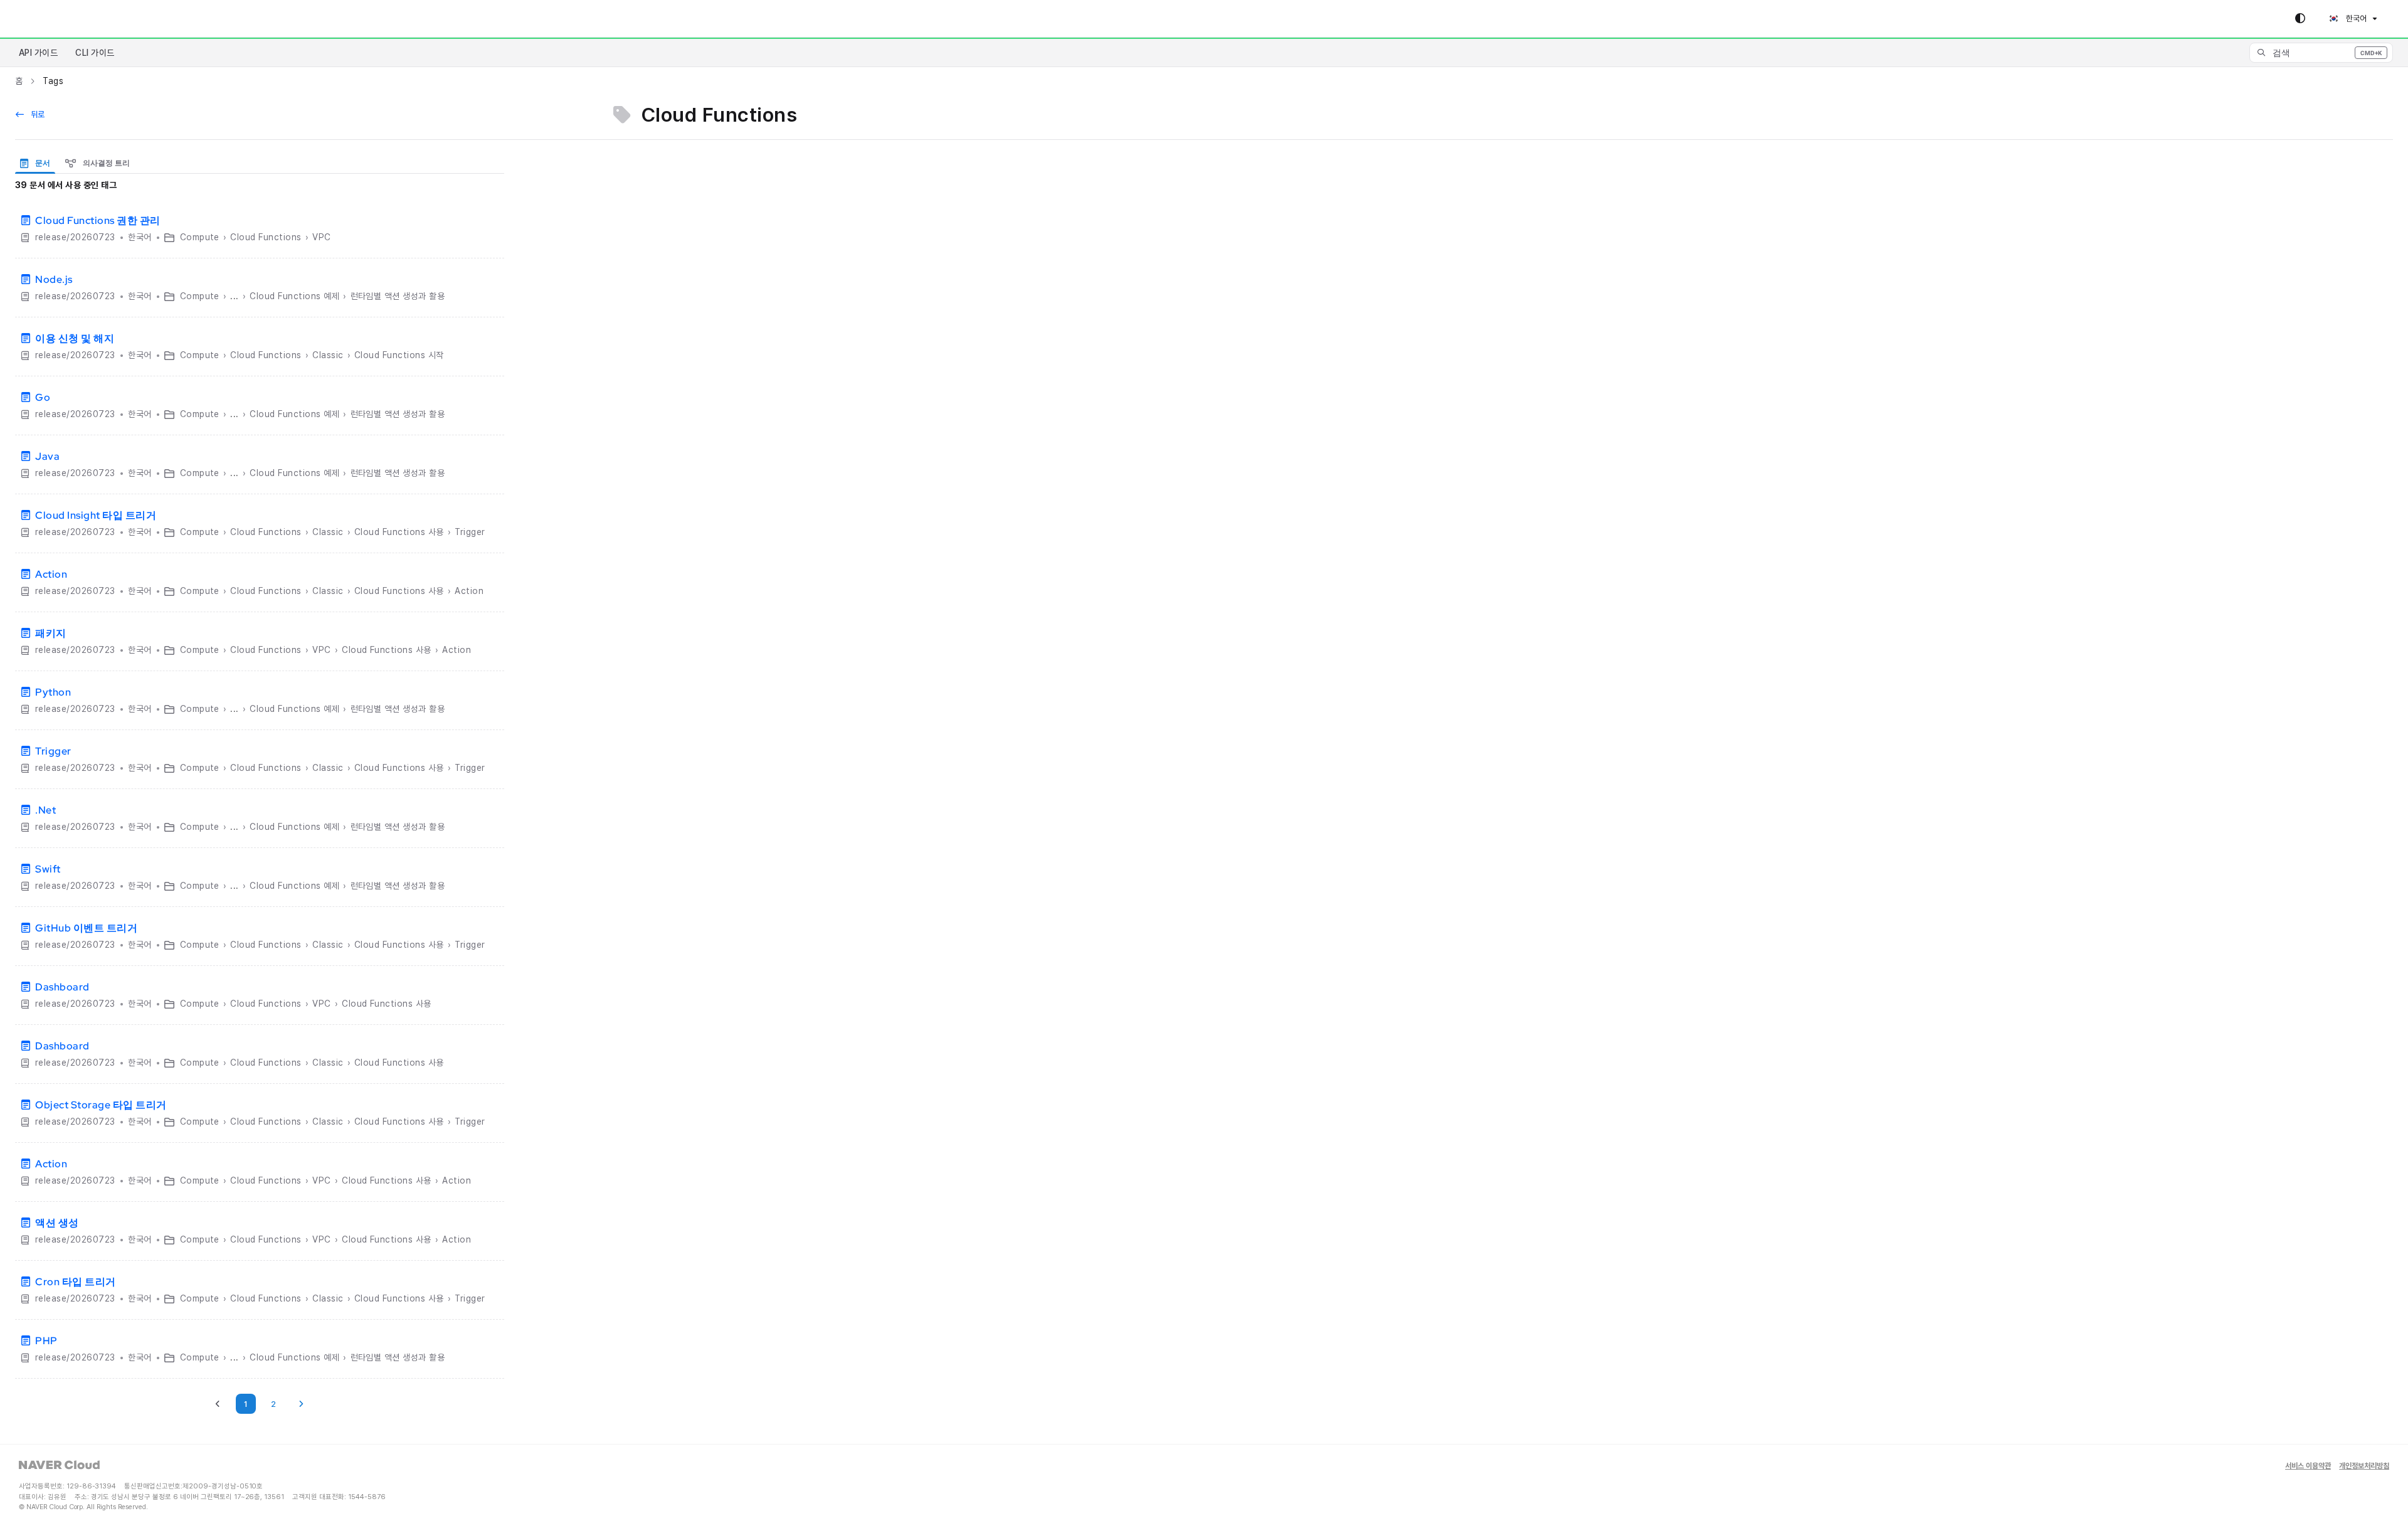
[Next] (301, 1404)
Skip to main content (63, 19)
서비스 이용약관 (2308, 1466)
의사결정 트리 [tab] (105, 163)
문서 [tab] (42, 163)
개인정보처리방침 (2364, 1466)
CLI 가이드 (95, 53)
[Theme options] (2300, 19)
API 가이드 (38, 53)
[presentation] (38, 163)
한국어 (2355, 19)
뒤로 (37, 114)
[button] (2321, 53)
